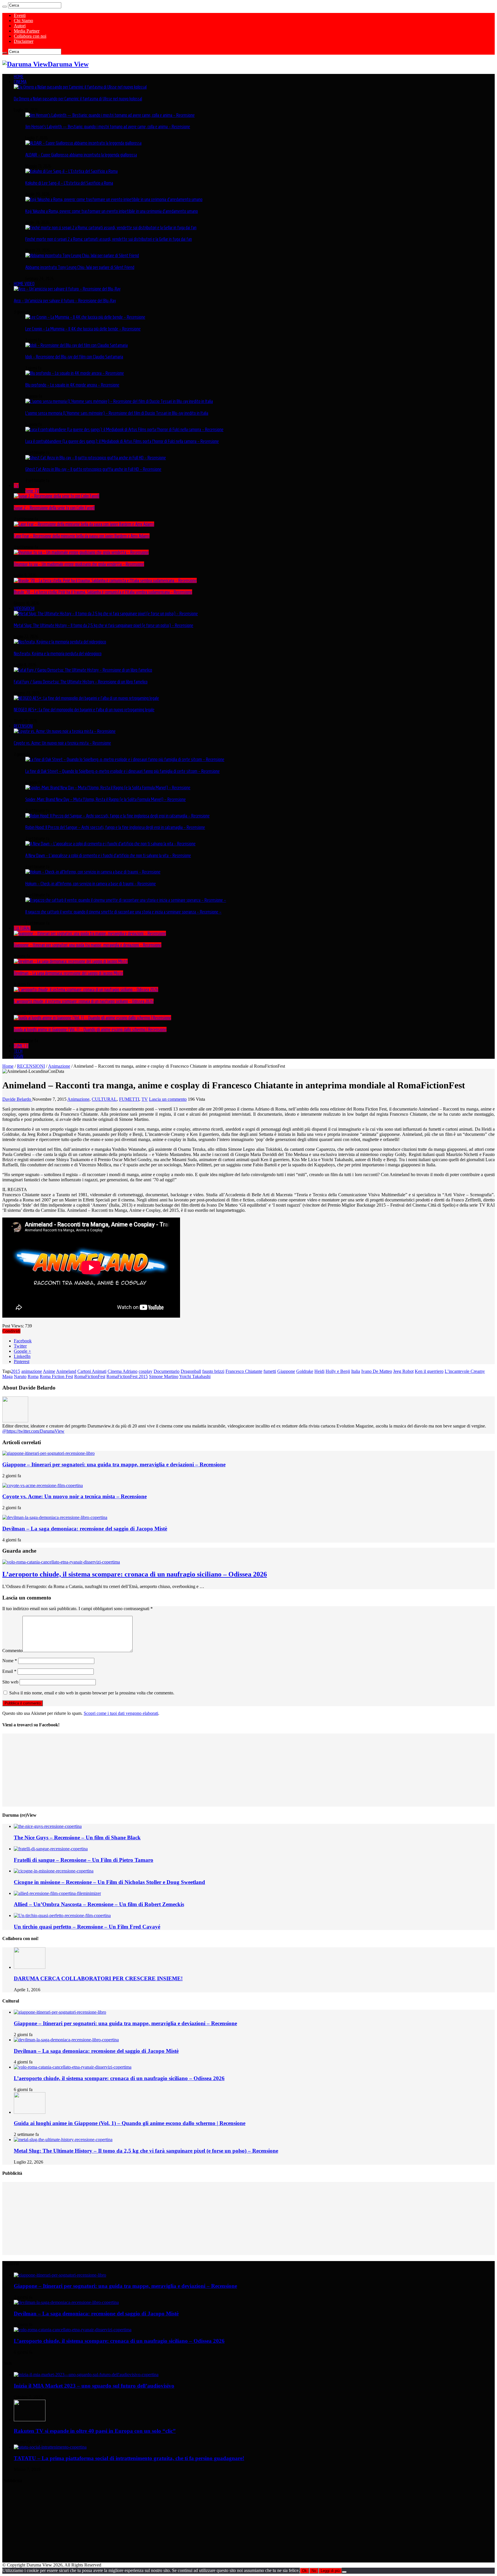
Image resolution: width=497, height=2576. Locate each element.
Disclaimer (24, 41)
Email (9, 1671)
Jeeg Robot (403, 1371)
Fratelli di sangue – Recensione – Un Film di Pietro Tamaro (84, 1860)
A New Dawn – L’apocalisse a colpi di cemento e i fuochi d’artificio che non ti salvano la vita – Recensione (108, 855)
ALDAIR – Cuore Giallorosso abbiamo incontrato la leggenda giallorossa (81, 155)
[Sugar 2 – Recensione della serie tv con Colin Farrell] (57, 496)
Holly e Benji (338, 1371)
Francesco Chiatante (244, 1371)
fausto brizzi (213, 1371)
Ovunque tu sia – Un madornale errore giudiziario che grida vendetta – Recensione (79, 564)
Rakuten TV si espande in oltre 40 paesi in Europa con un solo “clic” (95, 2431)
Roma (33, 1376)
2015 (16, 1371)
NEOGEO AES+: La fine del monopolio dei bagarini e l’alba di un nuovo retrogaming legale (84, 710)
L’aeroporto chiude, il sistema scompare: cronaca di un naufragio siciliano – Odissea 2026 (84, 1001)
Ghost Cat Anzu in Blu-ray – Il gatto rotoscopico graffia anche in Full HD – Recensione (93, 469)
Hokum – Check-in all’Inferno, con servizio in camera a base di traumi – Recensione (91, 884)
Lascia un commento (168, 1099)
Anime (49, 1371)
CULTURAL (22, 928)
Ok (304, 2571)
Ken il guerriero (429, 1371)
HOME (19, 77)
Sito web (10, 1682)
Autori (20, 26)
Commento (12, 1651)
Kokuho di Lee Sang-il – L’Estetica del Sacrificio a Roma (69, 183)
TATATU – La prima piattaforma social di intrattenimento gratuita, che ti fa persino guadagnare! (129, 2458)
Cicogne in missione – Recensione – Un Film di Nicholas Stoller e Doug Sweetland (109, 1882)
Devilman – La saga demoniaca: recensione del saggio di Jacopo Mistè (68, 973)
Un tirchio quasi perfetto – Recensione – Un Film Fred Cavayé (87, 1927)
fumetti (270, 1371)
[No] (344, 2572)
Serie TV (32, 491)
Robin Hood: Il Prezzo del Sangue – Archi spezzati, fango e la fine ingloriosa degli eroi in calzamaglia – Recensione (115, 827)
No (314, 2571)
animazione (32, 1371)
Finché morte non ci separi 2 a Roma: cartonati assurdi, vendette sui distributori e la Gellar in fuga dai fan (109, 239)
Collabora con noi (30, 36)
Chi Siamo (23, 21)
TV (16, 486)
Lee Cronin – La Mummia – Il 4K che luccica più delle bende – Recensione (83, 329)
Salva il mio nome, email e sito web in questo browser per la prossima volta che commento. (92, 1693)
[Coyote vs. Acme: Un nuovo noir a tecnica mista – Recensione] (65, 731)
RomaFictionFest (90, 1376)
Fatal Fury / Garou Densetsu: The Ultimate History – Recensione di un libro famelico (81, 682)
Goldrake (305, 1371)
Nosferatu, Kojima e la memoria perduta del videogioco (58, 653)
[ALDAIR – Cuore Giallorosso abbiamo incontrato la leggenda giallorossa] (83, 143)
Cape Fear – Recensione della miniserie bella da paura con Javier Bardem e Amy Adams (82, 536)
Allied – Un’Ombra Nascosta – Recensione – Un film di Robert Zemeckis (99, 1904)
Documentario (167, 1371)
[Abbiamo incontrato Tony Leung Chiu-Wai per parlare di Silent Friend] (82, 255)
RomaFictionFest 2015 (127, 1376)
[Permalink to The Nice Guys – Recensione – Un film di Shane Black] (48, 1826)
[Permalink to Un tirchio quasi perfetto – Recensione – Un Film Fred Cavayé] (62, 1915)
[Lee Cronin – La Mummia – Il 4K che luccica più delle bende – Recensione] (85, 317)
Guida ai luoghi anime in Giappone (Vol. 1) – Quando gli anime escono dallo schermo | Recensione (90, 1029)
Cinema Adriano (123, 1371)
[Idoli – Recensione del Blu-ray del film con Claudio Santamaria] (77, 345)
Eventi (20, 15)
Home (8, 1066)
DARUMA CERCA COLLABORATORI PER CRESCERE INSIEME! (98, 1978)
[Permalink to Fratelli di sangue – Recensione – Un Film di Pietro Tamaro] (51, 1849)
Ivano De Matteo (377, 1371)
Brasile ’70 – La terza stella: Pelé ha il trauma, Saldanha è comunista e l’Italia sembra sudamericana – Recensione (103, 592)
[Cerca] (5, 7)
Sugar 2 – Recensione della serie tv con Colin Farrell (54, 508)
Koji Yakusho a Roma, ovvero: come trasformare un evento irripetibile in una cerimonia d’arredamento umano (112, 211)
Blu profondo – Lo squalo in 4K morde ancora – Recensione (72, 385)
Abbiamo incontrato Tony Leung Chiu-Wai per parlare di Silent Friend (80, 267)
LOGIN (19, 1056)
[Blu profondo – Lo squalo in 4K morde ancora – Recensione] (75, 373)
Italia (356, 1371)
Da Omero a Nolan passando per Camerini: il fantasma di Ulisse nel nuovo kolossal (78, 99)
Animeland (66, 1371)
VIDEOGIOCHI (24, 608)
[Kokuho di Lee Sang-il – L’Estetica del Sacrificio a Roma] (71, 171)
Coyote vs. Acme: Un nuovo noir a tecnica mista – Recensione (62, 743)
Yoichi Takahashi (195, 1376)
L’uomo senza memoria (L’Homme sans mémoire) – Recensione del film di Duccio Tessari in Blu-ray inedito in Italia (117, 413)
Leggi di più (330, 2571)
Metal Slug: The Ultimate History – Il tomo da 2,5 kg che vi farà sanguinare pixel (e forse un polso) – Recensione (104, 625)
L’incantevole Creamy (465, 1371)
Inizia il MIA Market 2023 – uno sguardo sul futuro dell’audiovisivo (94, 2386)
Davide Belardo (17, 1099)
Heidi (319, 1371)
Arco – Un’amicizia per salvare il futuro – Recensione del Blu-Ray (65, 301)
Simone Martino (164, 1376)
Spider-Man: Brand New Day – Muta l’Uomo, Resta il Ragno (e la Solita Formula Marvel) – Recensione (106, 799)
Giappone (286, 1371)
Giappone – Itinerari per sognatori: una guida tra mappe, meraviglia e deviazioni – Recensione (88, 945)
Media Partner (27, 31)
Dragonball (191, 1371)
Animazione (59, 1066)
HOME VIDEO (24, 284)
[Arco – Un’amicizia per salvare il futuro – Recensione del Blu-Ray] (67, 289)
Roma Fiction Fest (56, 1376)
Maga (7, 1376)
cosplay (146, 1371)
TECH (18, 1051)
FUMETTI (21, 1046)
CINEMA (20, 82)
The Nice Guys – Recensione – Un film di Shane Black (77, 1838)
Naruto (20, 1376)
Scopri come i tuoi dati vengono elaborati (121, 1713)
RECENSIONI (23, 726)
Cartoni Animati (92, 1371)
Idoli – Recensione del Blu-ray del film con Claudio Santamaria (74, 357)
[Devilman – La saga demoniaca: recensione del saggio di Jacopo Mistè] (71, 961)
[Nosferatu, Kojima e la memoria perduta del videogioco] (60, 642)
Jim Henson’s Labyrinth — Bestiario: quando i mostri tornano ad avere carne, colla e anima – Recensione (108, 127)
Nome (10, 1661)
